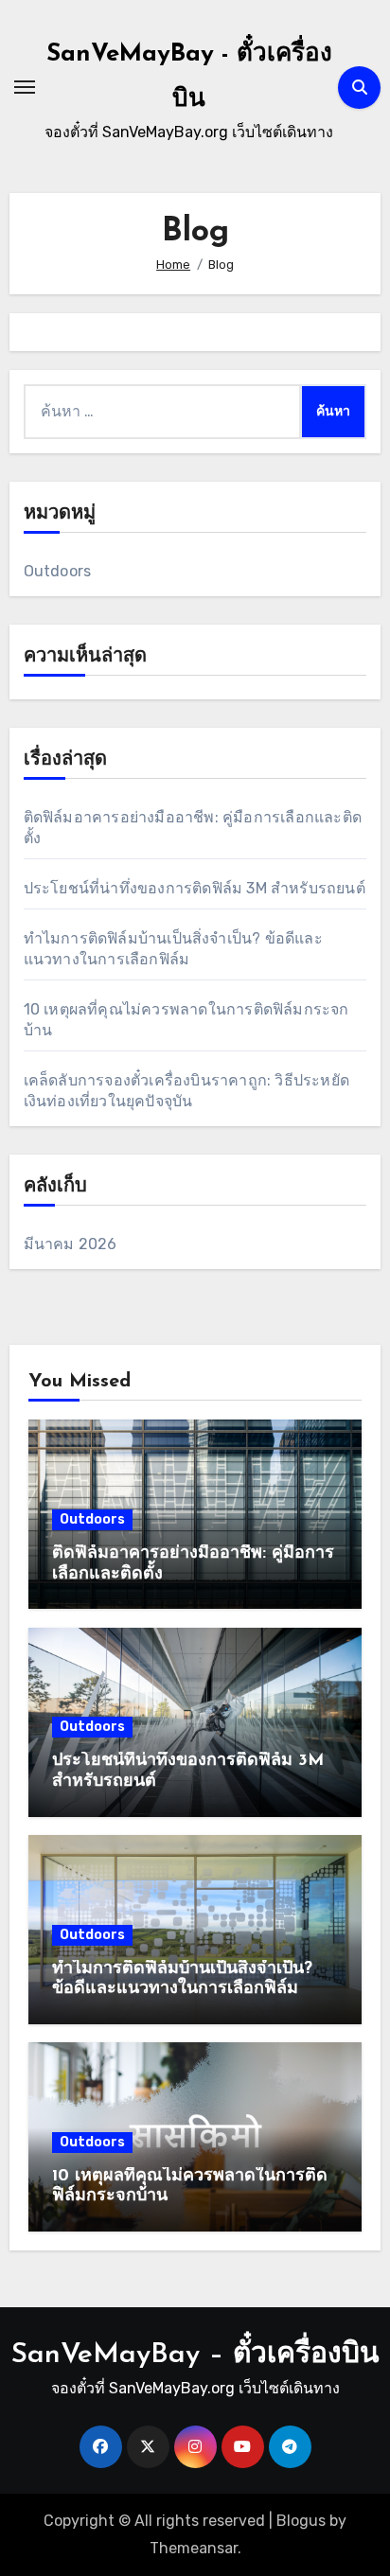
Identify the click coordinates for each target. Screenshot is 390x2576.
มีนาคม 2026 (71, 1244)
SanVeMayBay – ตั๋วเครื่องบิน (195, 2355)
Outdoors (58, 571)
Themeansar (194, 2548)
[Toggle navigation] (25, 87)
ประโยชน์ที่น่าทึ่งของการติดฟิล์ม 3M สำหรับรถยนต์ (195, 888)
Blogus (301, 2521)
